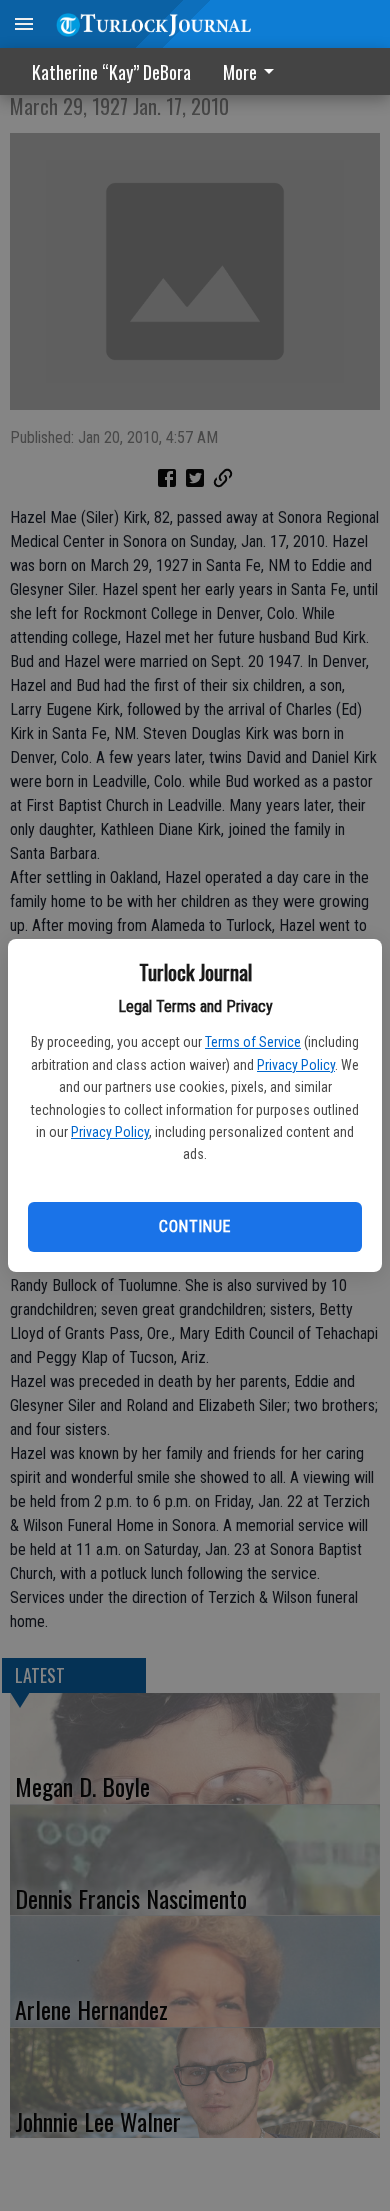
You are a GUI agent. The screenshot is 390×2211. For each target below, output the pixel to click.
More (240, 72)
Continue (194, 1226)
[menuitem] (254, 71)
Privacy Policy (296, 1065)
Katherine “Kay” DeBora (111, 72)
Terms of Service (253, 1042)
